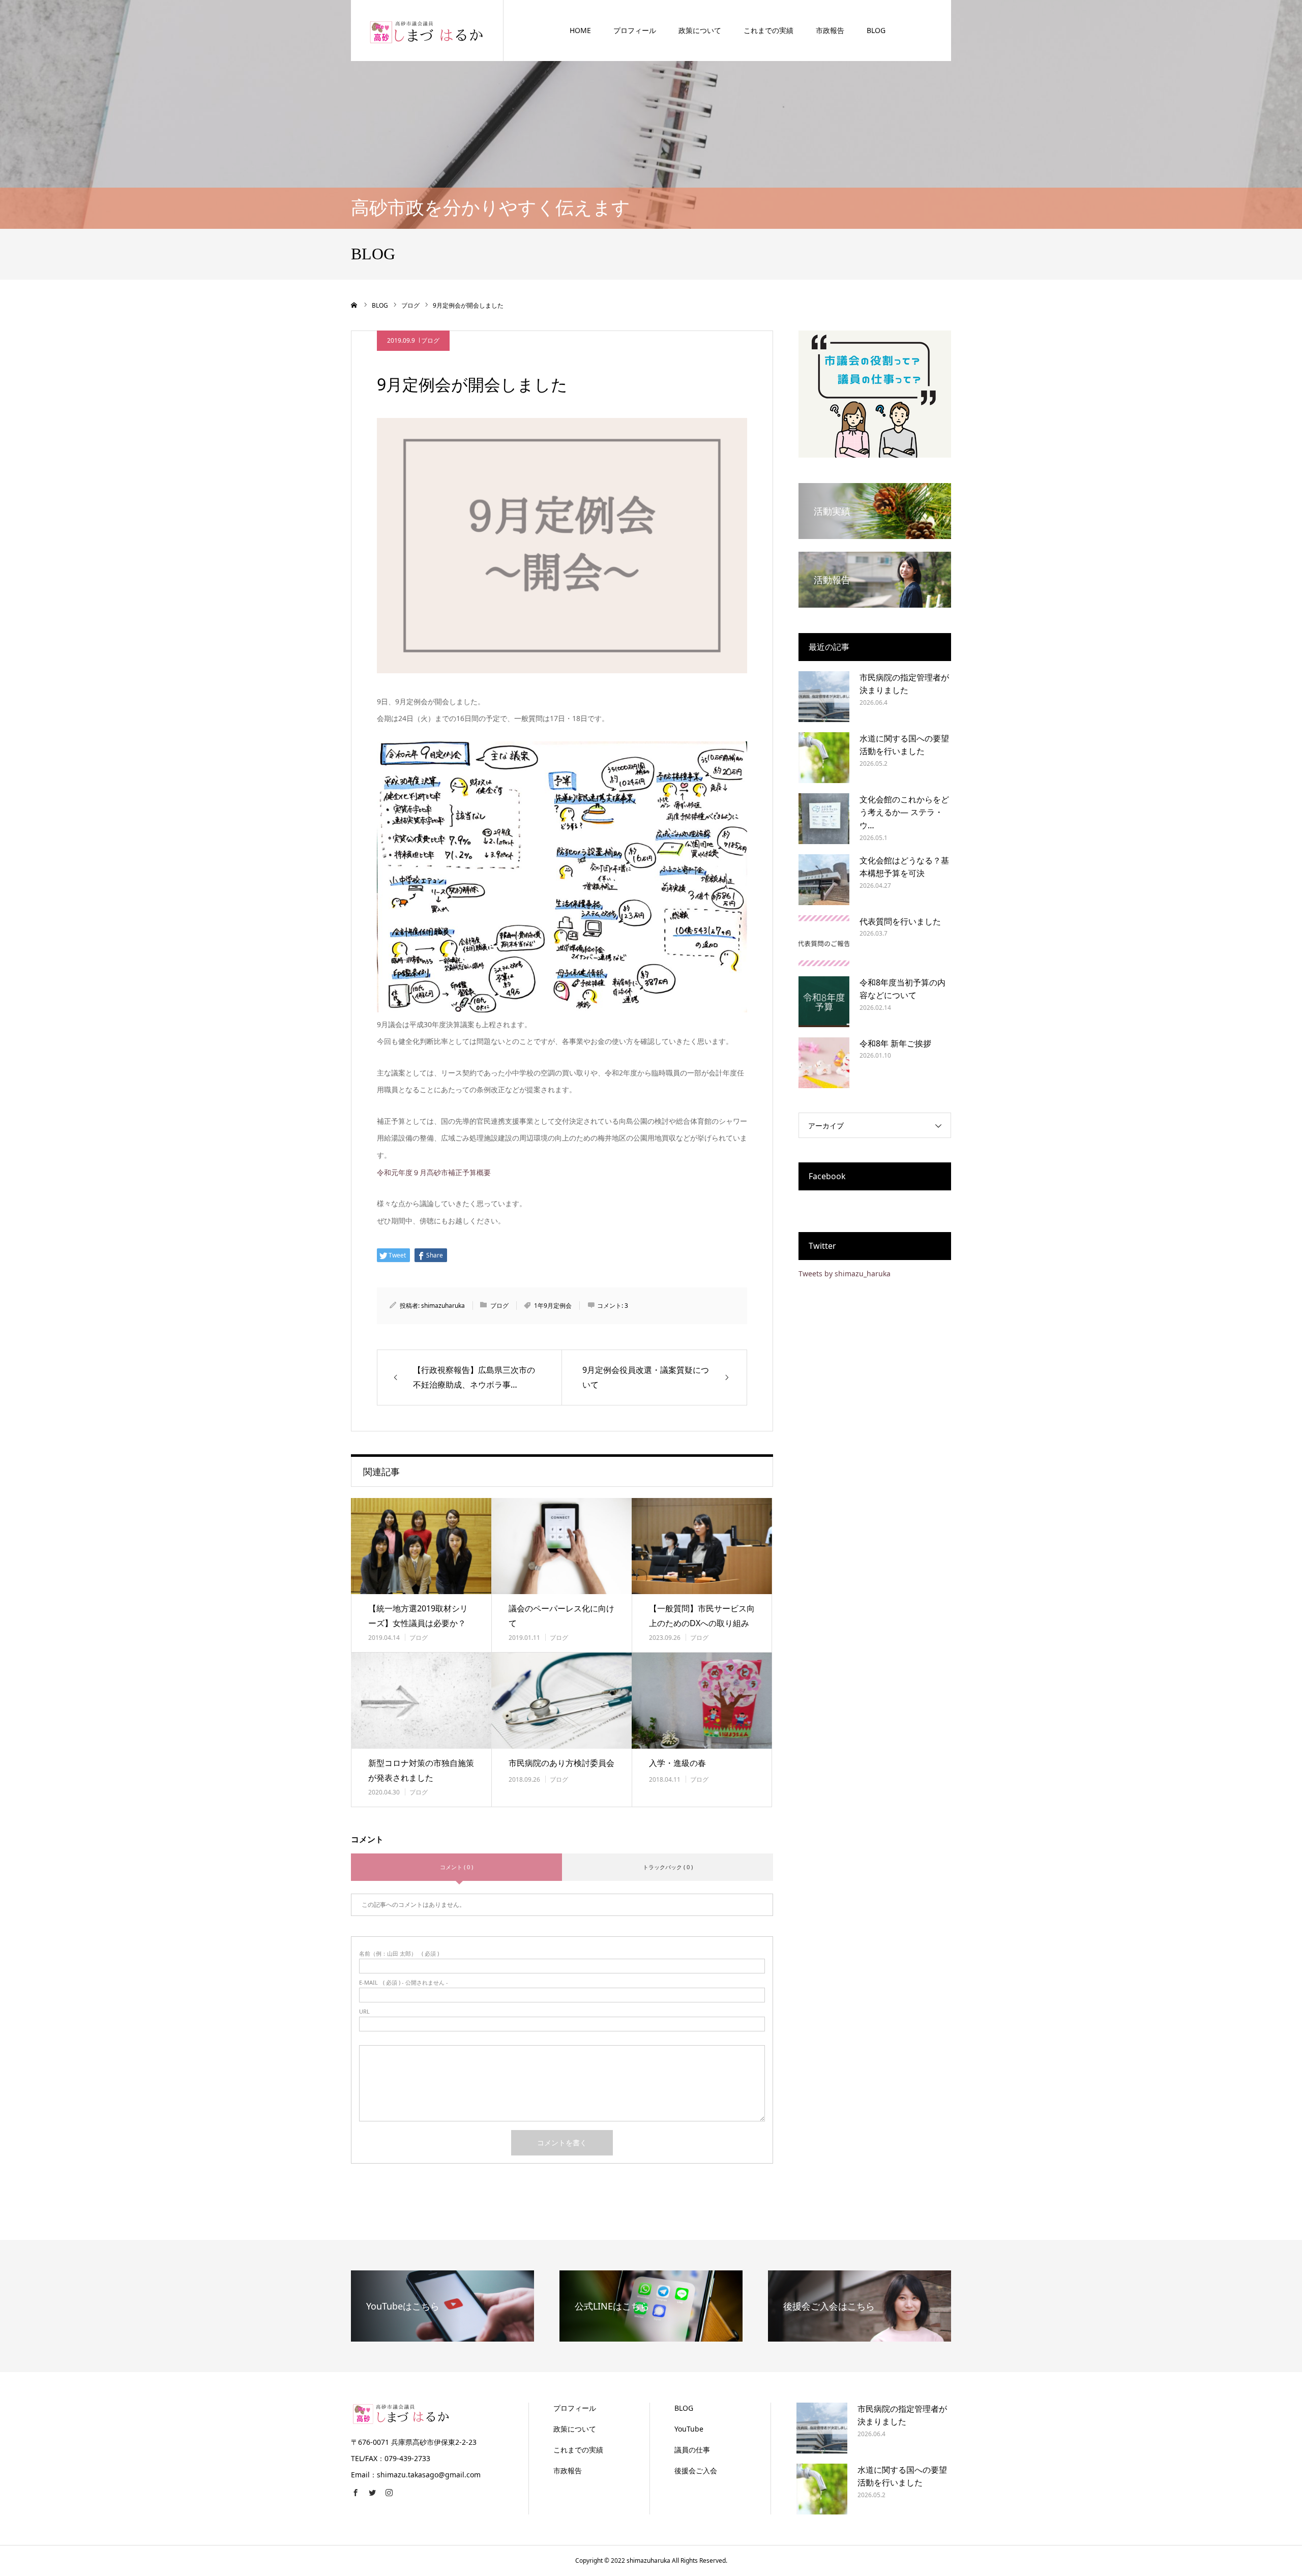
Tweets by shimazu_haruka (845, 1274)
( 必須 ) (399, 1953)
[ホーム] (354, 305)
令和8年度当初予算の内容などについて (902, 989)
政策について (700, 30)
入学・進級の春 (677, 1763)
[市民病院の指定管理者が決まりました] (824, 697)
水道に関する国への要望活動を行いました (904, 745)
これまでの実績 (768, 30)
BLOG (876, 30)
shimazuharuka (443, 1306)
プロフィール (635, 30)
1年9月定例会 (553, 1306)
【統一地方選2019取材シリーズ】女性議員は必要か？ (418, 1616)
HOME (580, 30)
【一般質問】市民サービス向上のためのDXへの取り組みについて (702, 1623)
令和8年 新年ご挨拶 (895, 1043)
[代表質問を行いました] (824, 941)
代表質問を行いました (900, 921)
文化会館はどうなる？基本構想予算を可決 (904, 867)
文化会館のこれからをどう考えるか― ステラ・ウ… (904, 812)
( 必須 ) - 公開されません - (404, 1982)
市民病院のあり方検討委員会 (561, 1763)
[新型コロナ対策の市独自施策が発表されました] (421, 1701)
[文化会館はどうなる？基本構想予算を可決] (824, 880)
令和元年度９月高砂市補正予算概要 (434, 1172)
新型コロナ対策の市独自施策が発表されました (421, 1770)
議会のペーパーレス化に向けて (561, 1616)
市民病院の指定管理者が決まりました (904, 684)
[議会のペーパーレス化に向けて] (561, 1546)
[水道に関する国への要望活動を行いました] (824, 758)
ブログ (430, 340)
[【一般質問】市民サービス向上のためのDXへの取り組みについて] (702, 1546)
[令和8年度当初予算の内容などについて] (824, 1002)
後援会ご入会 (696, 2470)
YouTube (689, 2429)
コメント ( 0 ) (456, 1867)
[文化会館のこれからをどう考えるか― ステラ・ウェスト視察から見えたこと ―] (824, 819)
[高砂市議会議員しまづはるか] (427, 30)
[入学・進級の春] (702, 1701)
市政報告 (830, 30)
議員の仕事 (692, 2450)
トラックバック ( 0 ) (668, 1867)
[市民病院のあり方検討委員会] (561, 1701)
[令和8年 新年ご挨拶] (824, 1063)
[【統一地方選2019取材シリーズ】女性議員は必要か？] (421, 1546)
